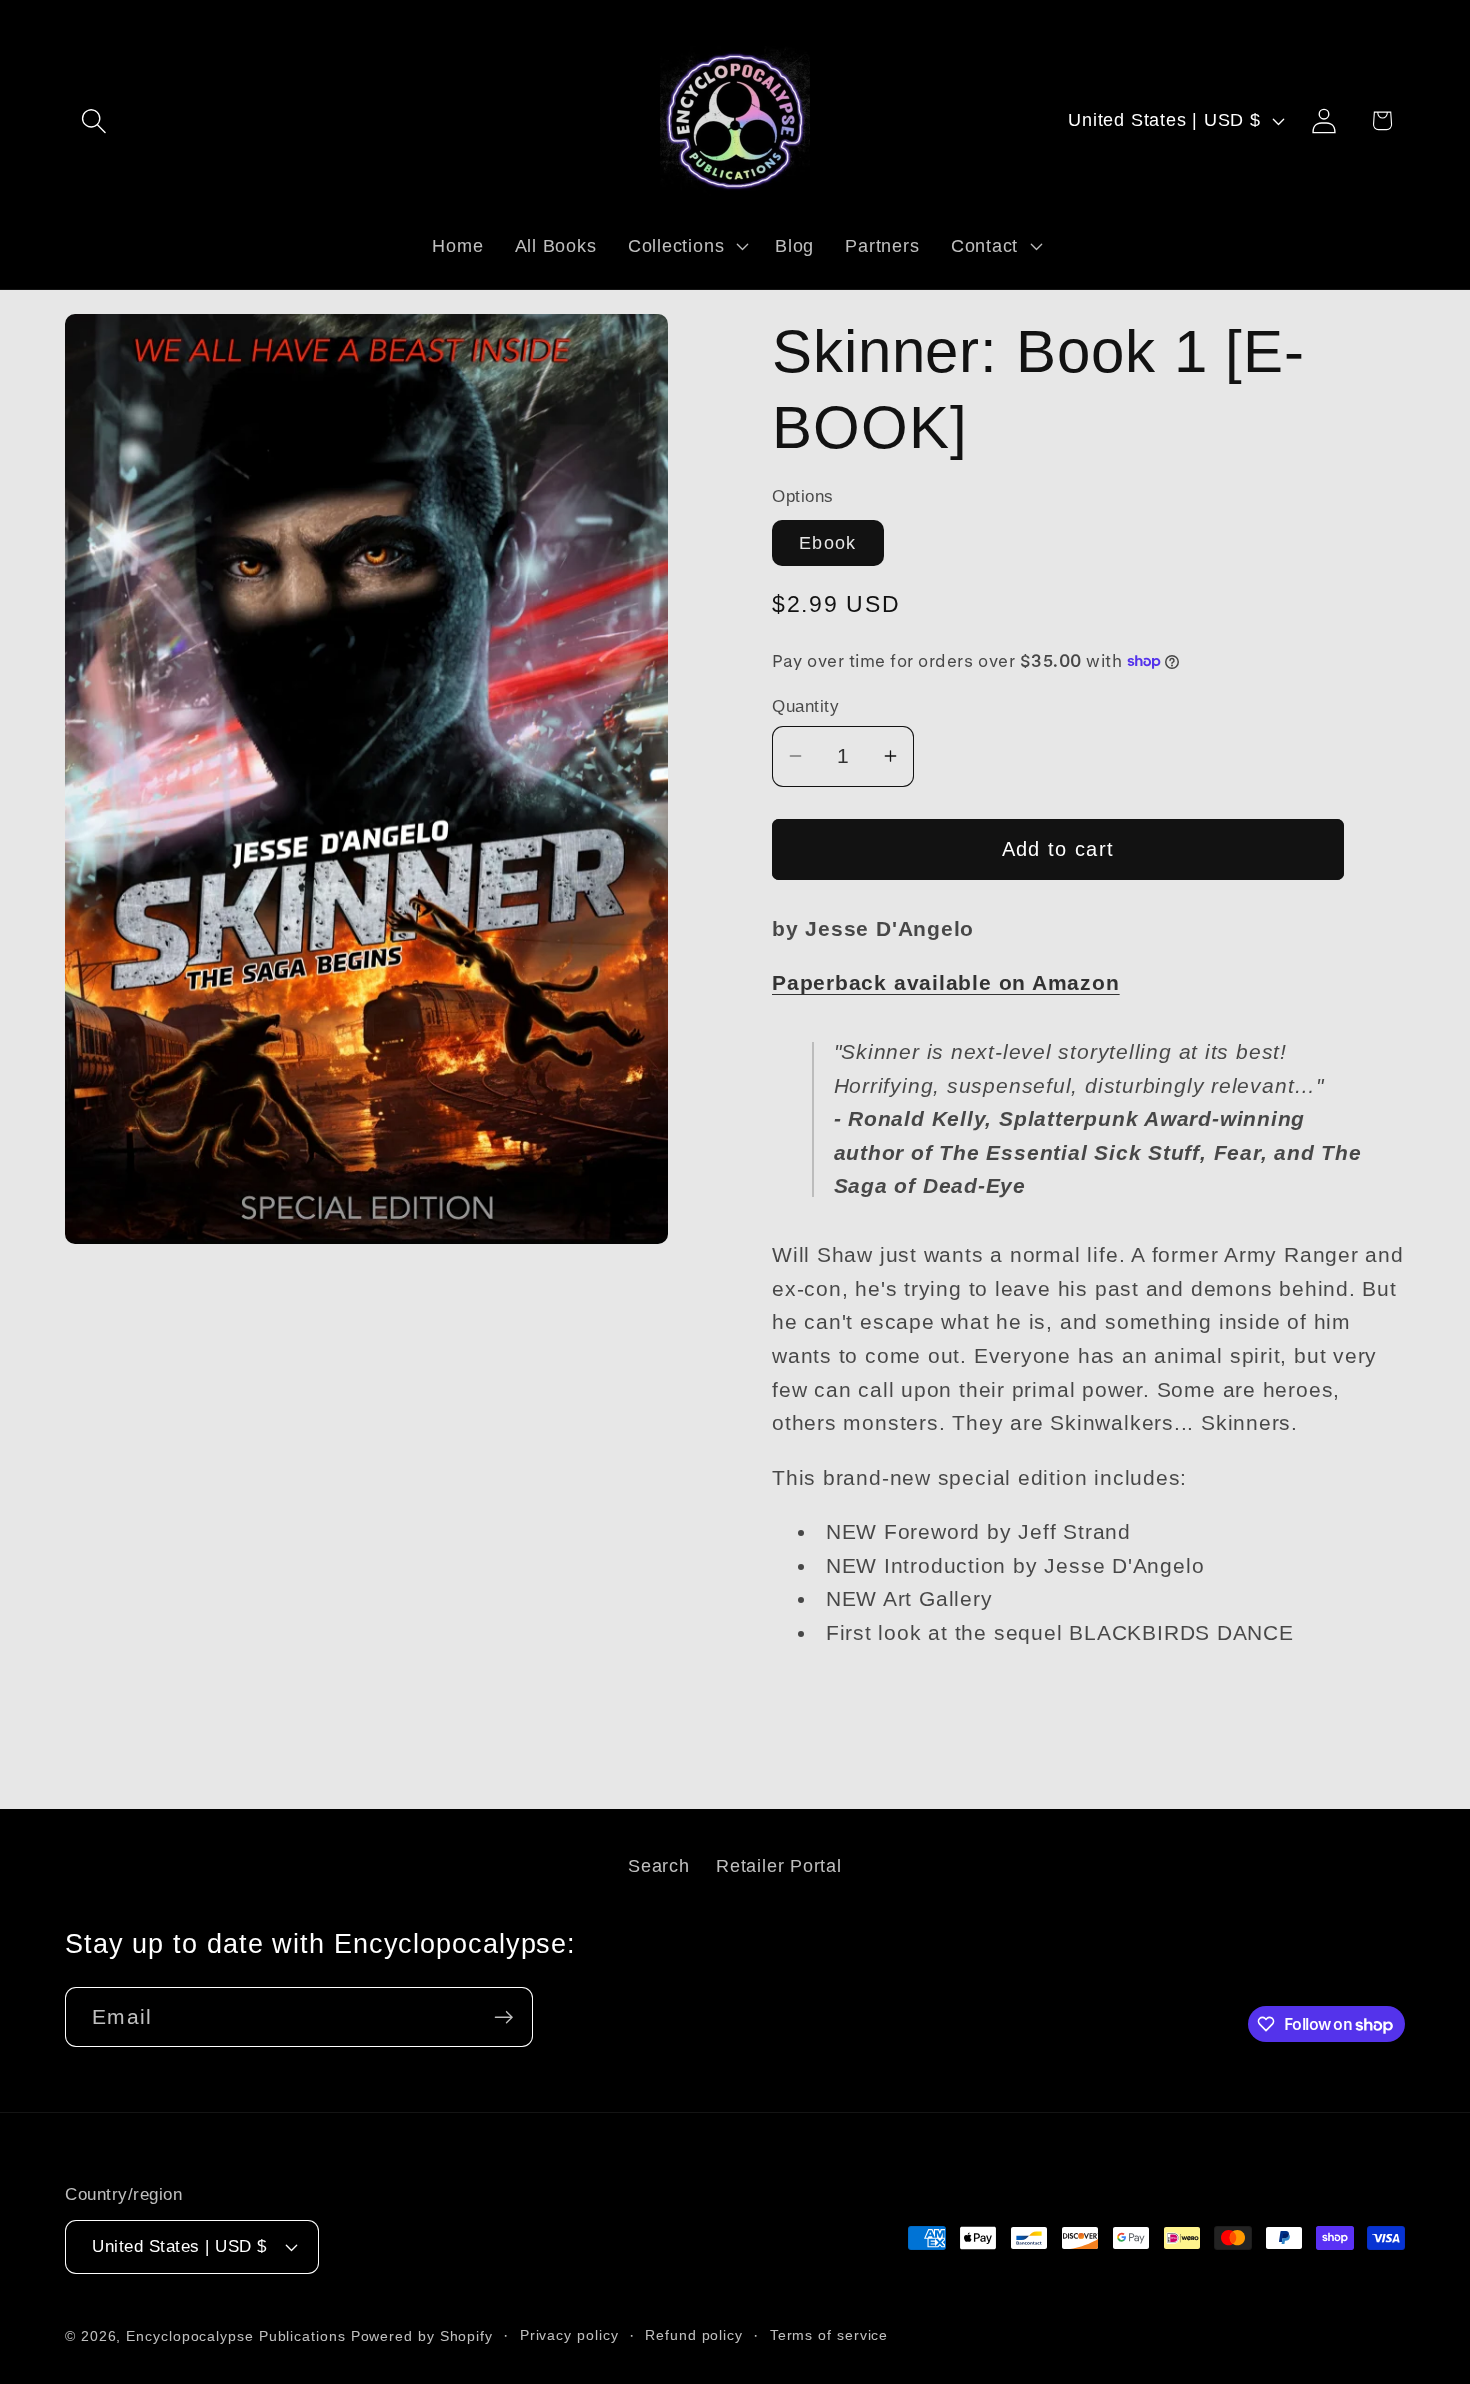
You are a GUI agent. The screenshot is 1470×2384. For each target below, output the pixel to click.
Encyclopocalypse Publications (235, 2336)
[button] (93, 120)
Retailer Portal (779, 1866)
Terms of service (829, 2335)
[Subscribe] (503, 2017)
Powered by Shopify (422, 2336)
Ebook (828, 543)
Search (659, 1866)
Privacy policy (569, 2335)
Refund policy (694, 2335)
